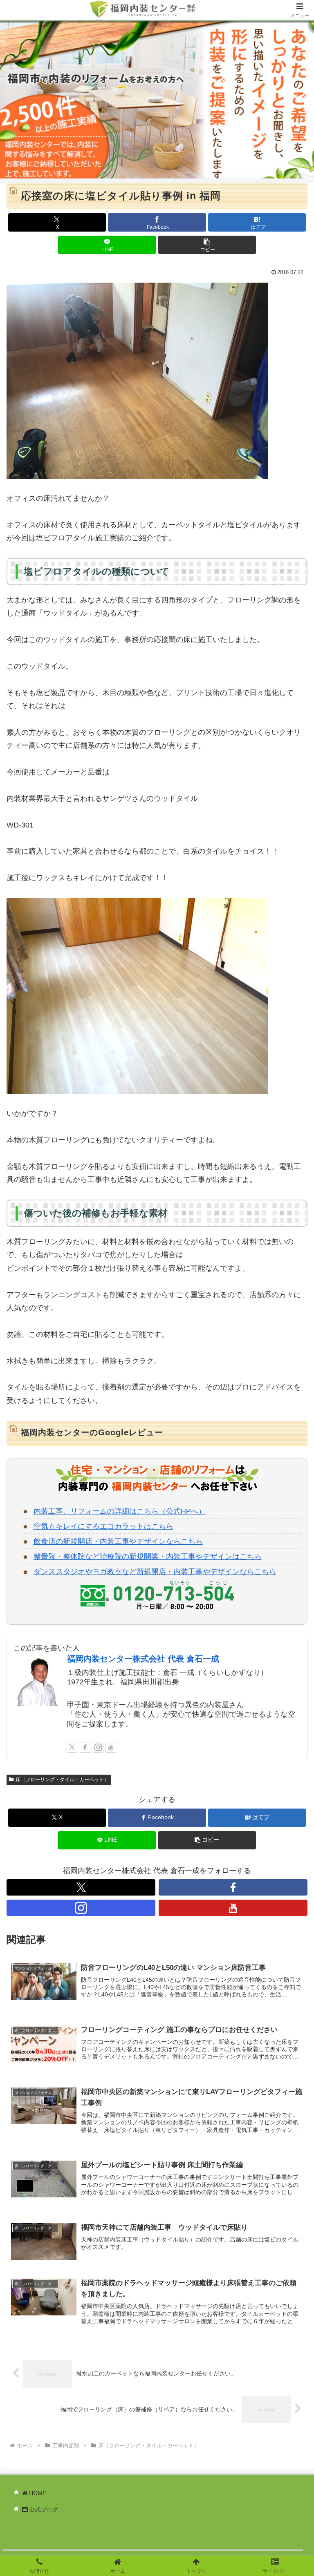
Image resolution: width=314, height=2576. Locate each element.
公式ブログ (43, 2509)
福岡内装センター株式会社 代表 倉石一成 (143, 1659)
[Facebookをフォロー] (85, 1747)
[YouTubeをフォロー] (111, 1747)
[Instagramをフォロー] (98, 1747)
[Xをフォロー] (72, 1747)
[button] (207, 245)
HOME (37, 2493)
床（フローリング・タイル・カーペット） (62, 1780)
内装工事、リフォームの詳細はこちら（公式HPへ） (120, 1511)
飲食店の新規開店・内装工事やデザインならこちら (118, 1541)
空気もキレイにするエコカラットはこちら (103, 1526)
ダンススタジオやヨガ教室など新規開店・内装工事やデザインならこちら (155, 1572)
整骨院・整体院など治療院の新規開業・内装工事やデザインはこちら (148, 1557)
